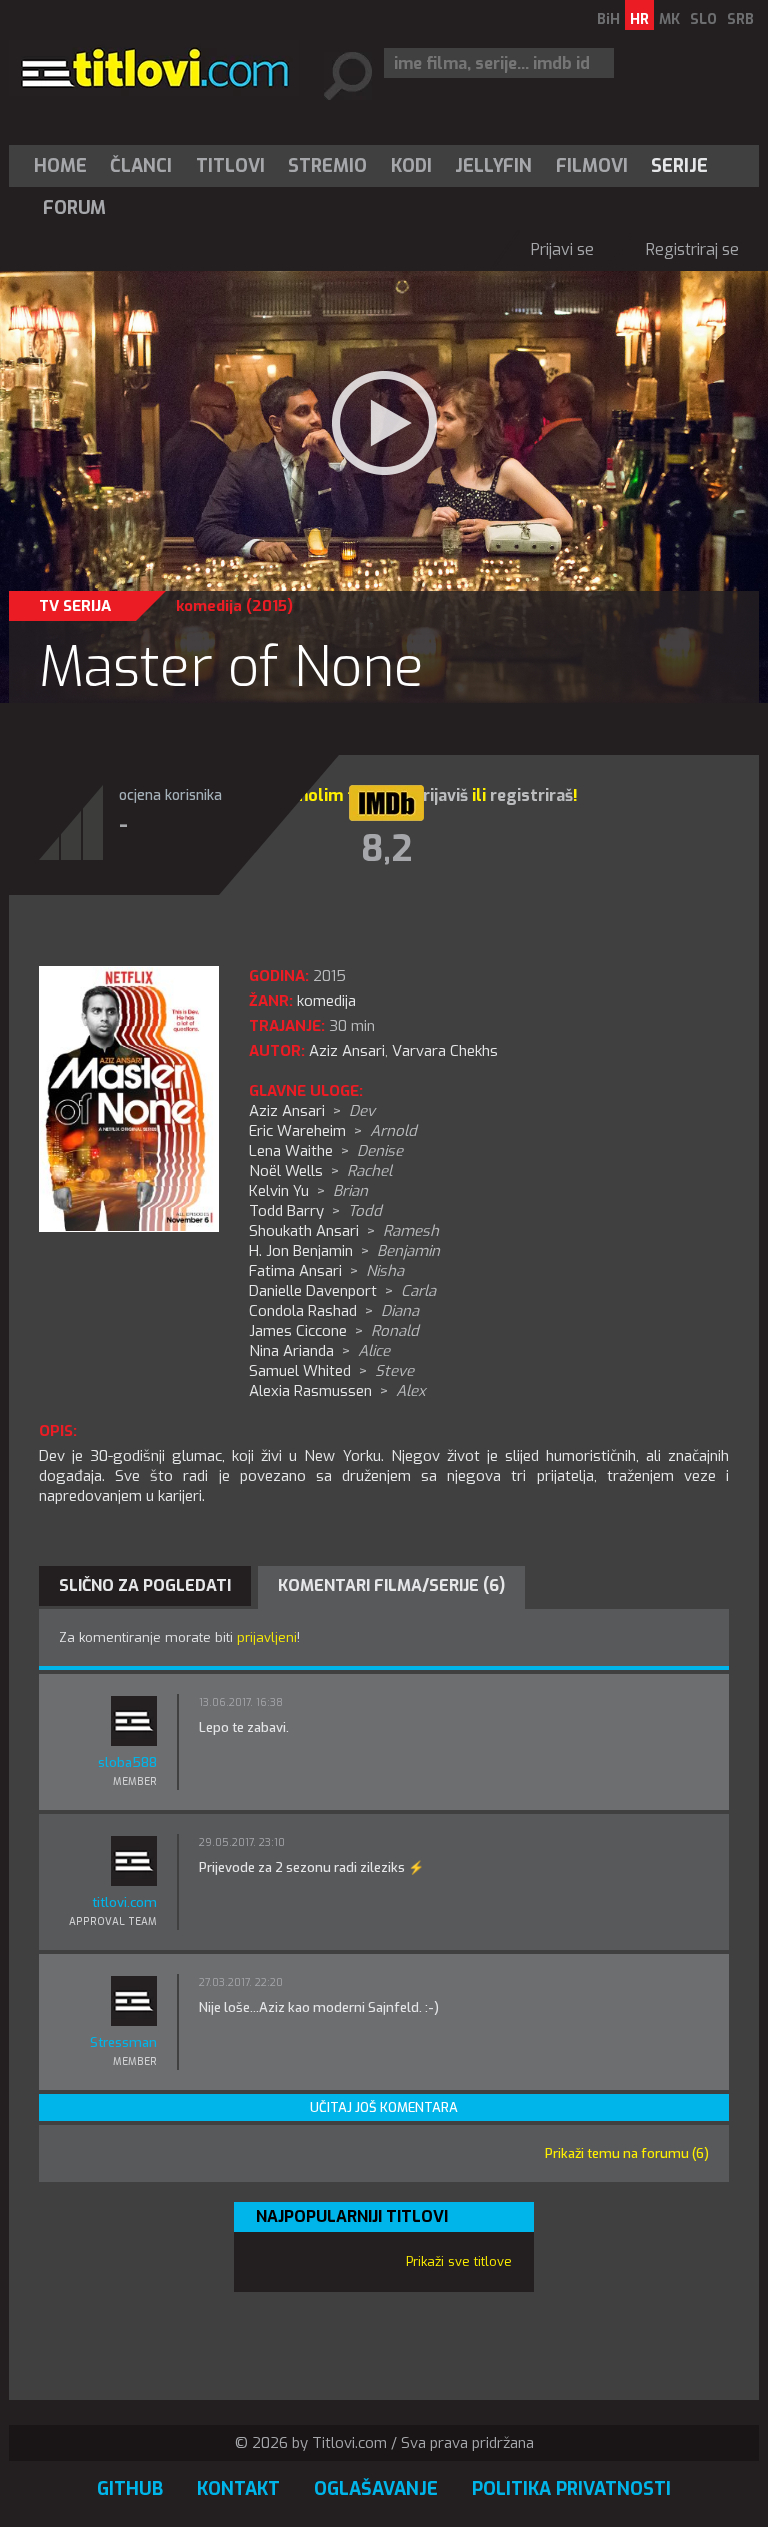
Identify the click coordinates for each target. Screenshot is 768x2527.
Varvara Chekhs (445, 1051)
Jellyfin (493, 166)
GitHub (130, 2489)
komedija (209, 606)
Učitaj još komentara (384, 2107)
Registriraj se (692, 249)
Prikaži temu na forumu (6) (627, 2153)
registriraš (531, 795)
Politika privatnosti (571, 2489)
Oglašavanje (376, 2489)
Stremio (327, 166)
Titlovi (230, 166)
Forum (74, 208)
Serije (679, 166)
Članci (141, 166)
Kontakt (238, 2489)
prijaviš (440, 795)
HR (639, 19)
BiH (608, 19)
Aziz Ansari (347, 1051)
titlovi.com (124, 1902)
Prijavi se (562, 249)
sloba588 (127, 1762)
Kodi (411, 166)
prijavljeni (267, 1637)
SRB (740, 19)
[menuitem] (65, 166)
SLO (703, 19)
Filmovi (592, 166)
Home (60, 166)
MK (669, 19)
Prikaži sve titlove (459, 2261)
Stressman (123, 2042)
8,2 (386, 849)
